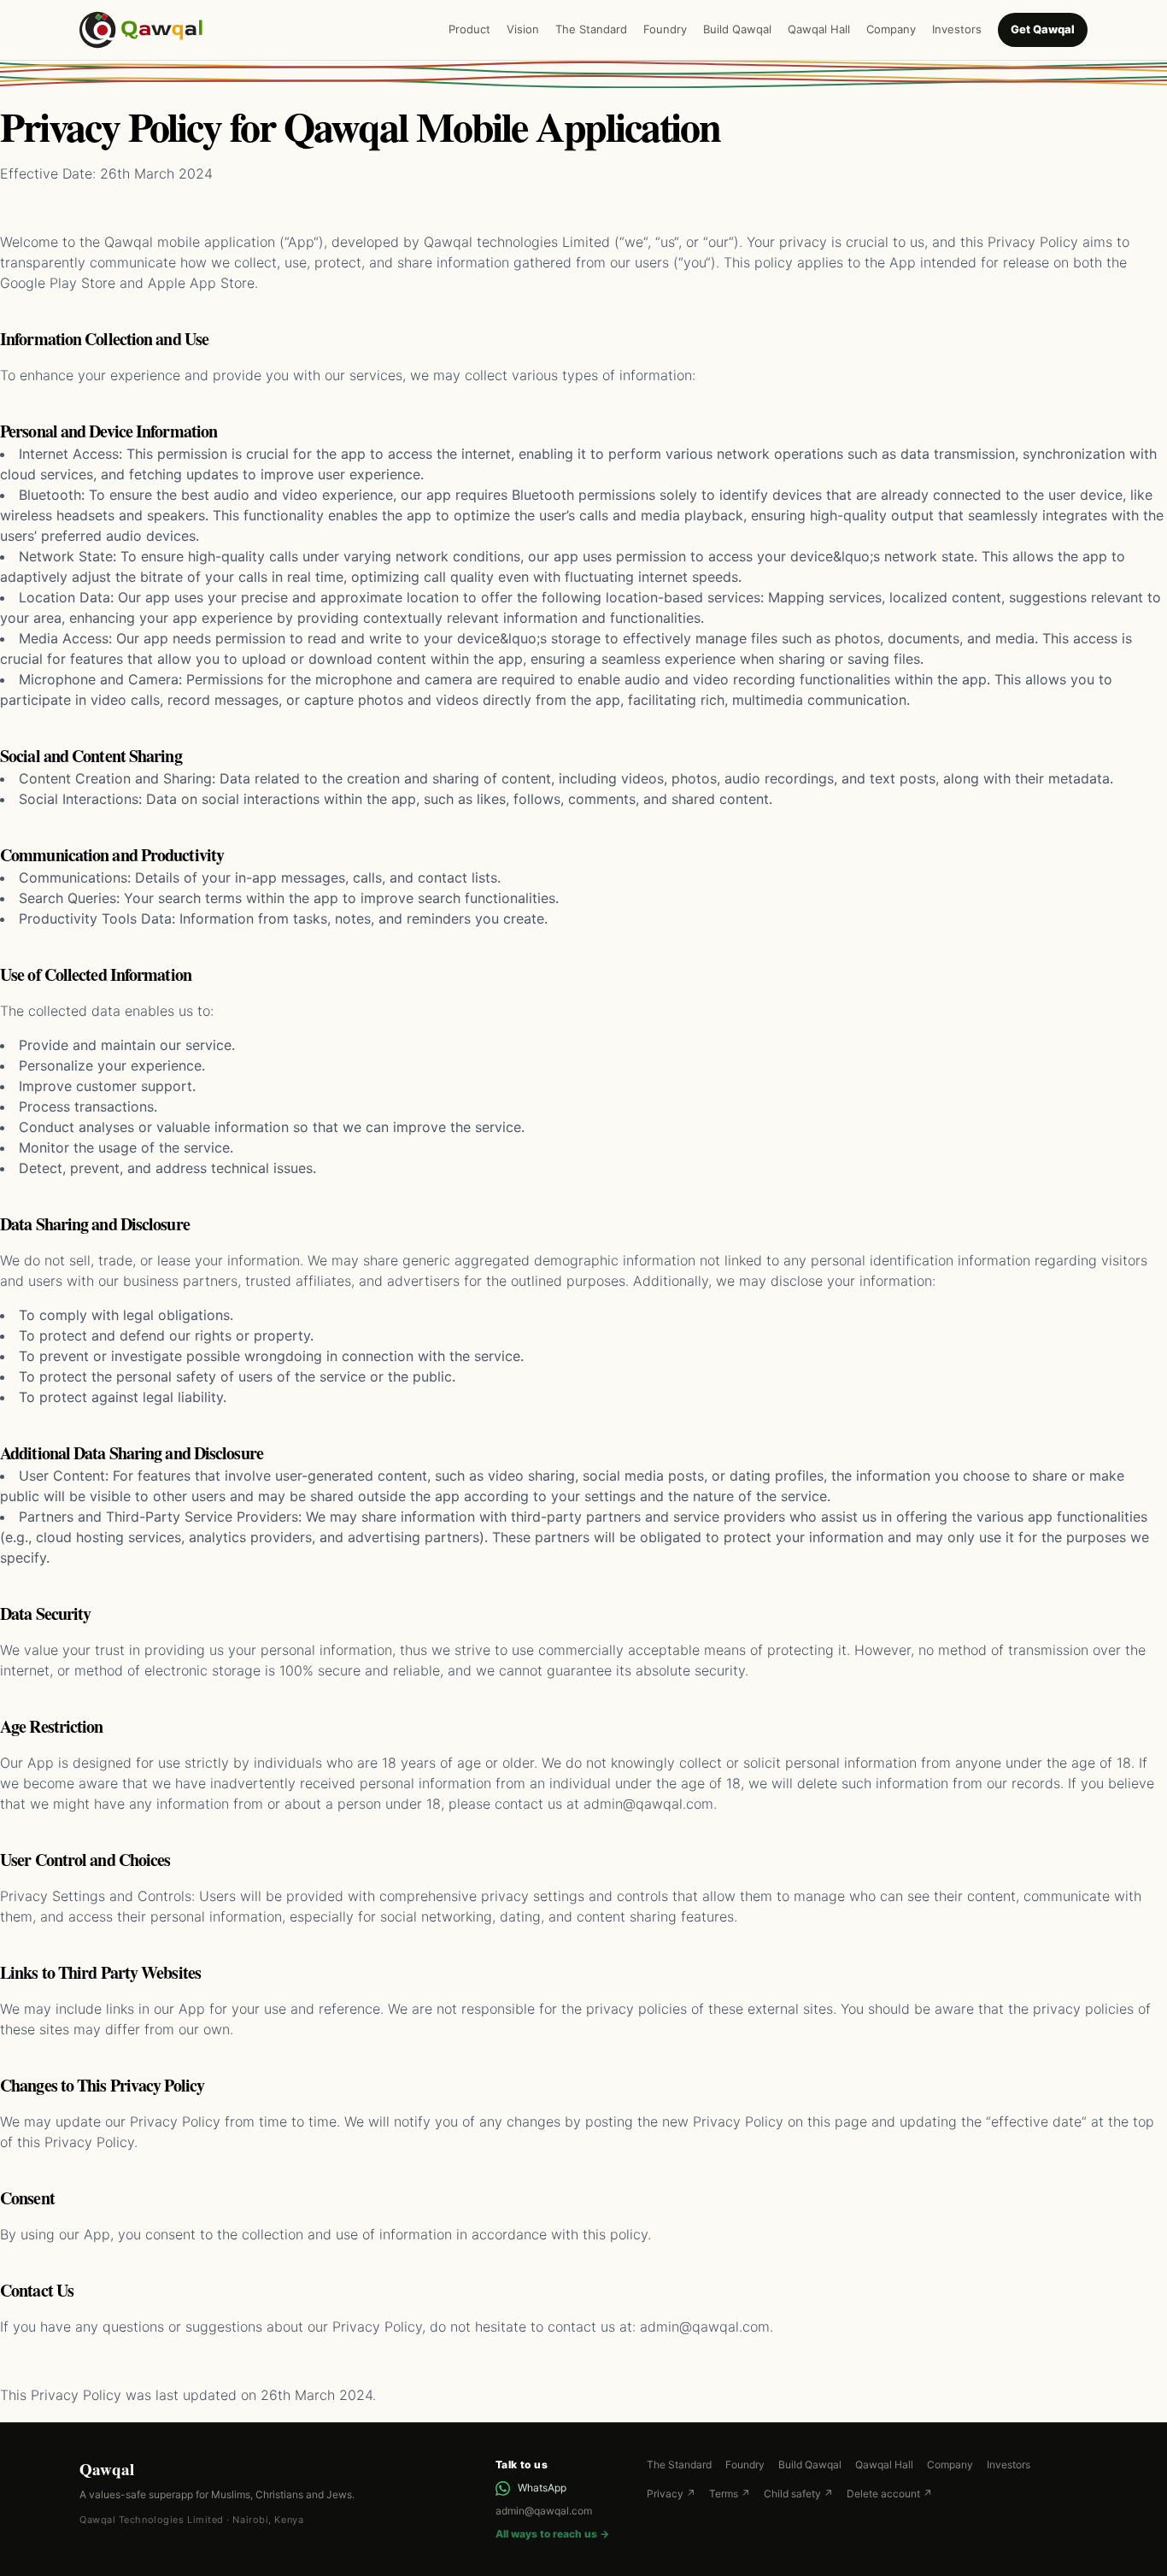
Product (469, 29)
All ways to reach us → (552, 2534)
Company (891, 29)
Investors (957, 29)
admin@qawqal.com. (707, 2327)
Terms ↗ (730, 2494)
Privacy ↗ (671, 2494)
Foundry (665, 29)
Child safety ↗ (798, 2494)
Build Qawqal (737, 29)
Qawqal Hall (819, 29)
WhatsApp (542, 2488)
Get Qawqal (1043, 29)
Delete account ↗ (889, 2494)
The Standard (591, 29)
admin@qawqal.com (544, 2511)
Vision (523, 29)
